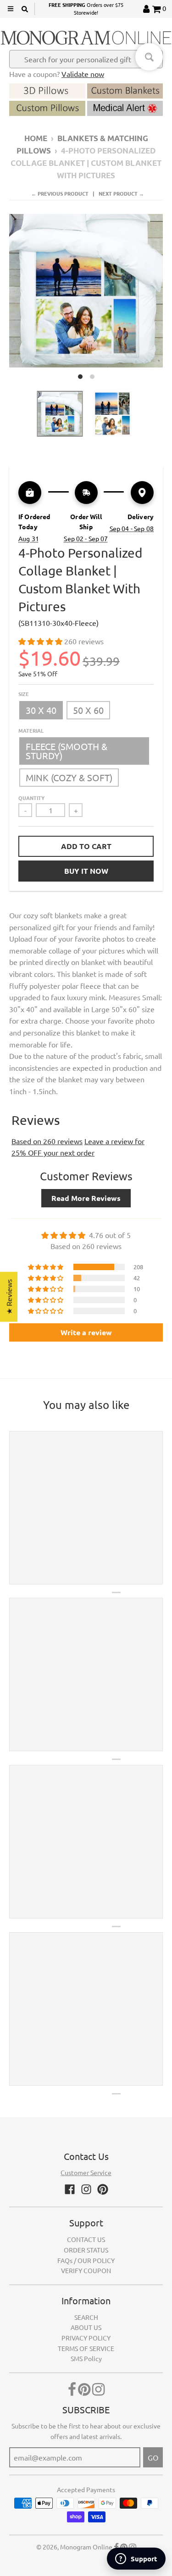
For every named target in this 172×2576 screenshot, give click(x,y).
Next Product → (121, 193)
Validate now (83, 74)
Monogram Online (86, 2547)
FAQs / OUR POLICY (86, 2260)
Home (36, 138)
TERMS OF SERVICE (86, 2348)
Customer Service (86, 2172)
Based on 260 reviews (47, 1141)
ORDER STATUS (86, 2250)
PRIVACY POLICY (86, 2338)
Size (24, 694)
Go (153, 2457)
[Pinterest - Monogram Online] (103, 2189)
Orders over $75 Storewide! (86, 9)
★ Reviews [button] (9, 1297)
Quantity (31, 798)
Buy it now (86, 871)
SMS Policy (86, 2358)
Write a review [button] (86, 1332)
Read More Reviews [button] (86, 1198)
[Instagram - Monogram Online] (86, 2189)
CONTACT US (86, 2239)
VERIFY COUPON (86, 2270)
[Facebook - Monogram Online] (70, 2189)
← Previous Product (60, 193)
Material (31, 730)
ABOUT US (86, 2327)
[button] (41, 641)
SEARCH (86, 2317)
